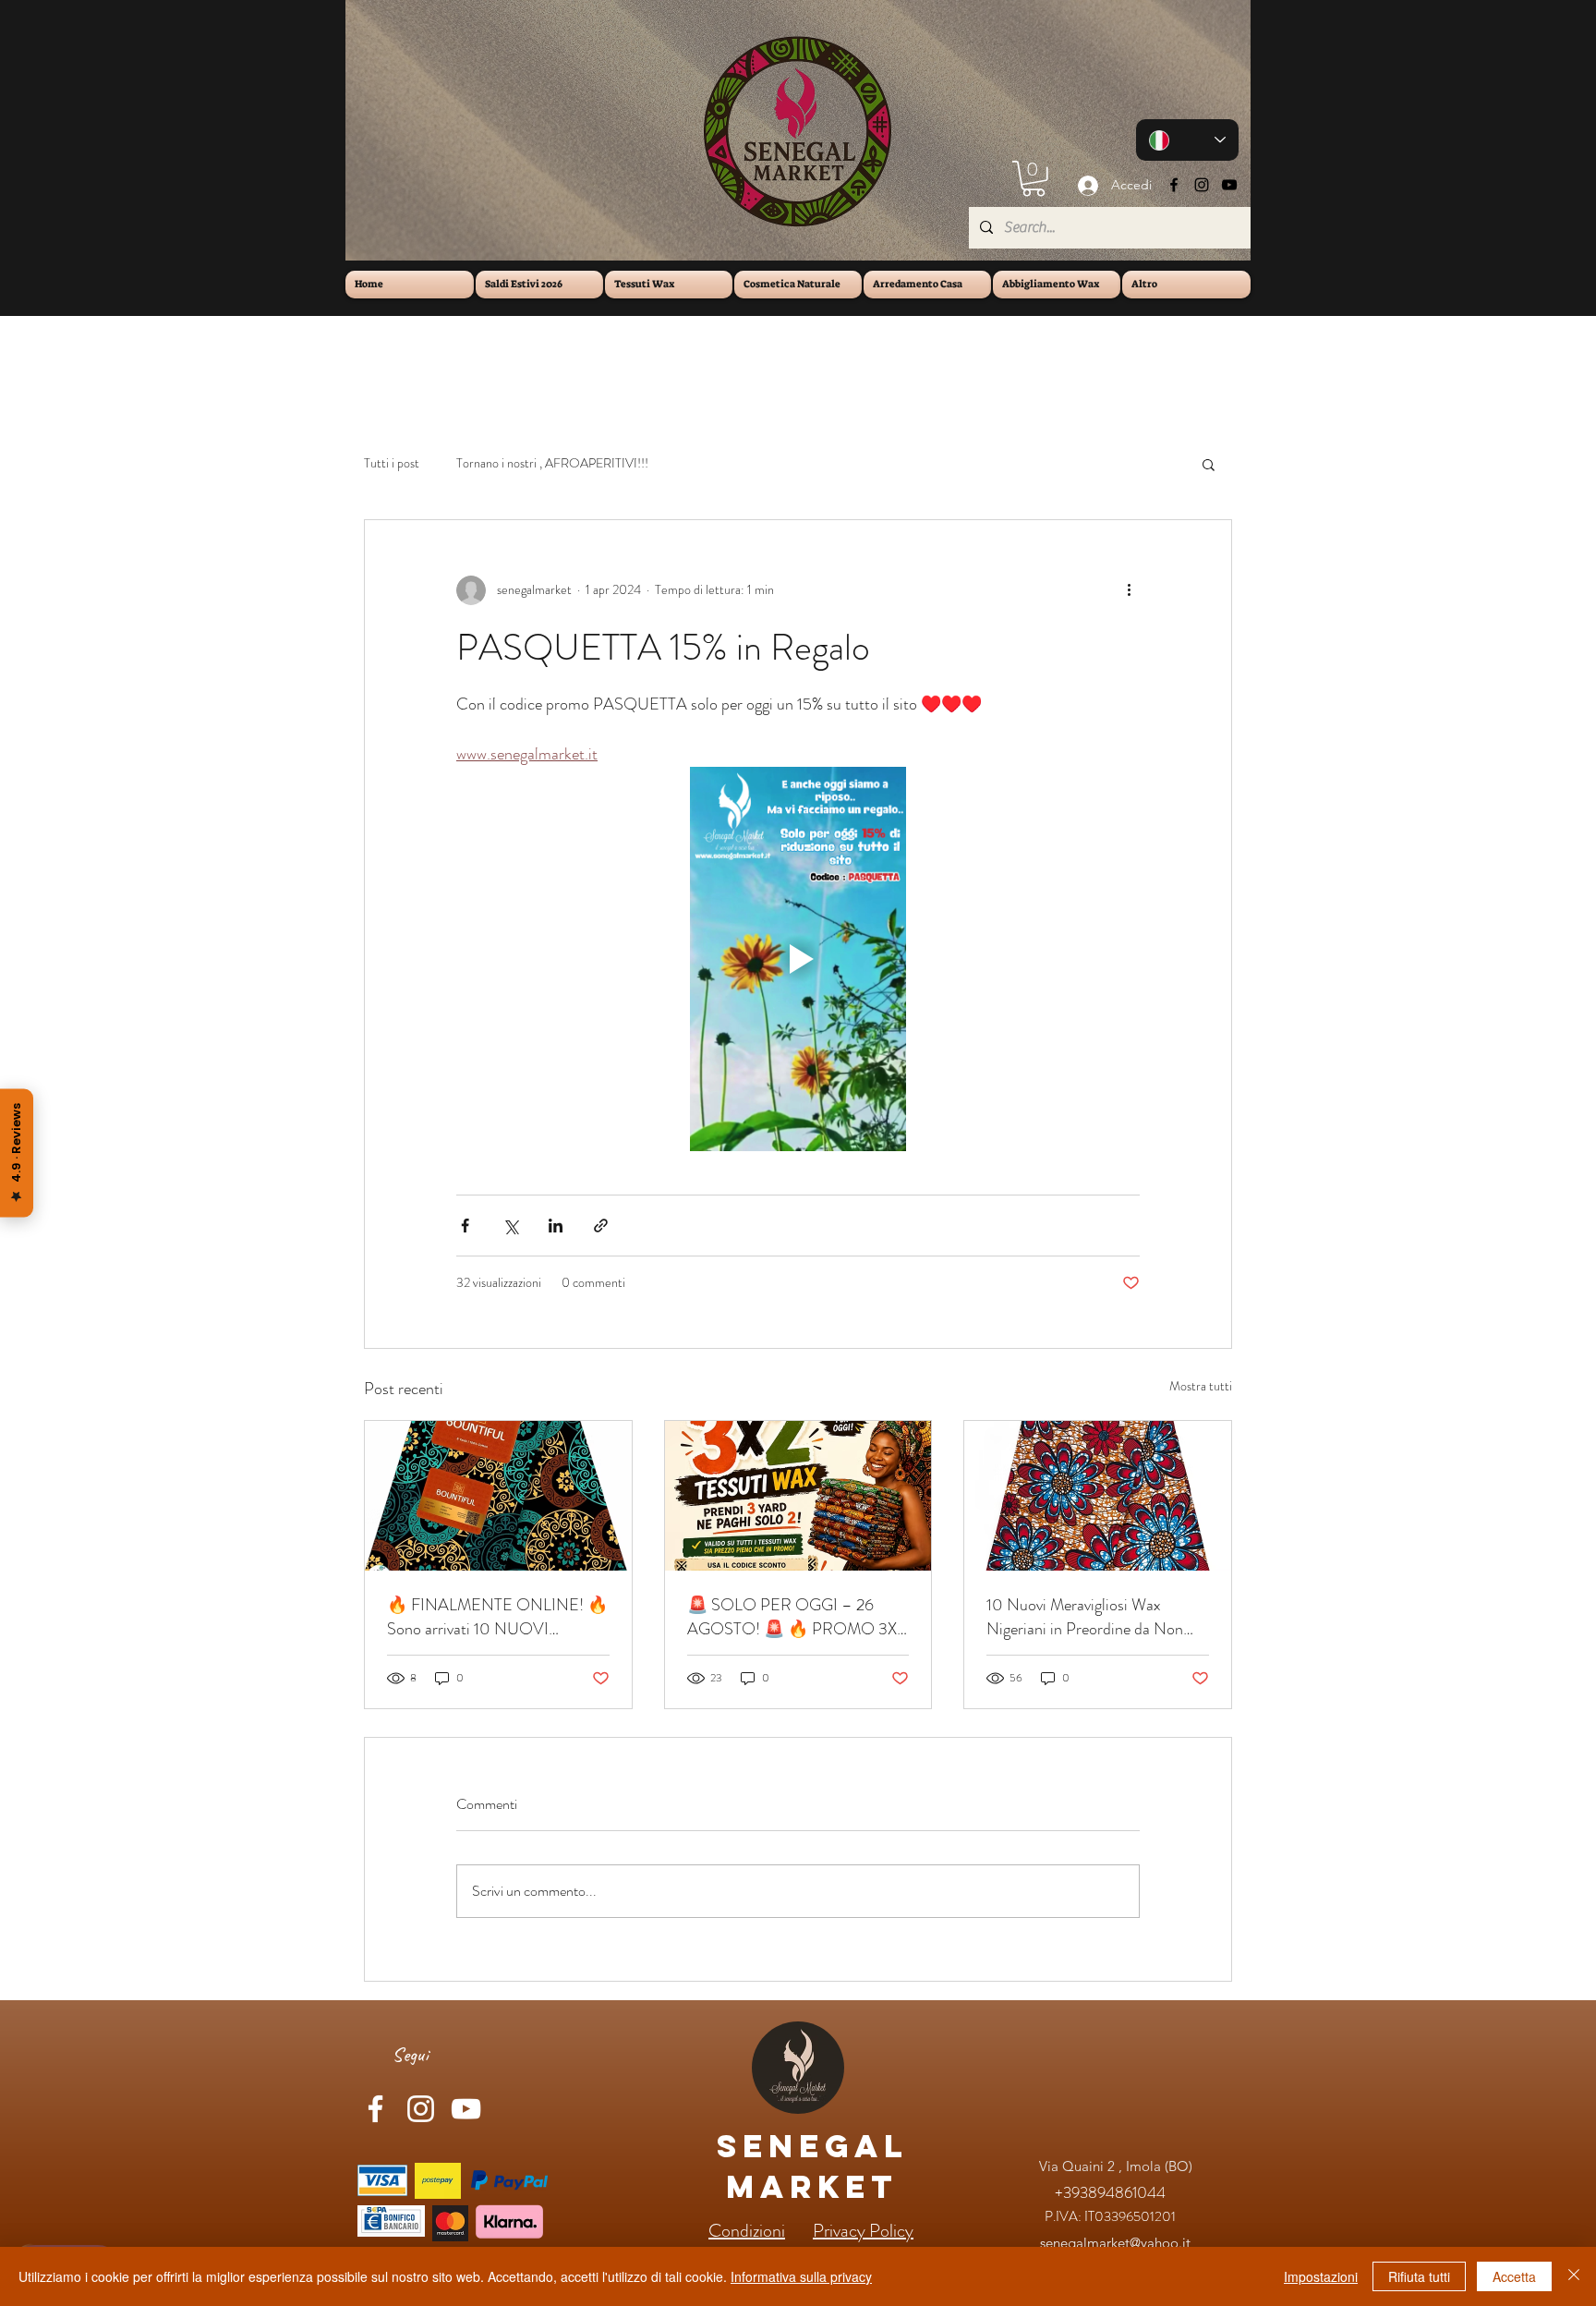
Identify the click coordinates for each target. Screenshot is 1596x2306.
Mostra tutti (1201, 1386)
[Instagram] (1202, 185)
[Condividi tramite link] (601, 1226)
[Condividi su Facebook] (465, 1226)
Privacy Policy (863, 2231)
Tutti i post (392, 463)
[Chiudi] (1574, 2276)
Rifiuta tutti (1419, 2276)
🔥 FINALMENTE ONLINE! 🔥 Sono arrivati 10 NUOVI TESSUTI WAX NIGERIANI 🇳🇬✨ (497, 1617)
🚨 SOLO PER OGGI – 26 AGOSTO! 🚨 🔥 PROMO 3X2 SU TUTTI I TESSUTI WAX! (796, 1617)
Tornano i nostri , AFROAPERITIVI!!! (552, 463)
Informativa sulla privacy (801, 2276)
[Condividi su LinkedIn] (556, 1226)
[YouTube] (1229, 185)
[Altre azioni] (1129, 590)
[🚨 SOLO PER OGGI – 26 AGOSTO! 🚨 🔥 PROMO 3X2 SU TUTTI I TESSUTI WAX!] (798, 1496)
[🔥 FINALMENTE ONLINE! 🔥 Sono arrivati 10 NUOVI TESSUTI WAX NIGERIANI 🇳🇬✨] (498, 1496)
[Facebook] (1174, 185)
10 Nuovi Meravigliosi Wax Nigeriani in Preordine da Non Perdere (1085, 1617)
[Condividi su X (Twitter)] (510, 1226)
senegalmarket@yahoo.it (1115, 2243)
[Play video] (798, 959)
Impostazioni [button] (1321, 2276)
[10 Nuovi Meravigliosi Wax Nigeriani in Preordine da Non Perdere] (1098, 1496)
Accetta (1514, 2276)
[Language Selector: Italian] (1187, 140)
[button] (1034, 179)
